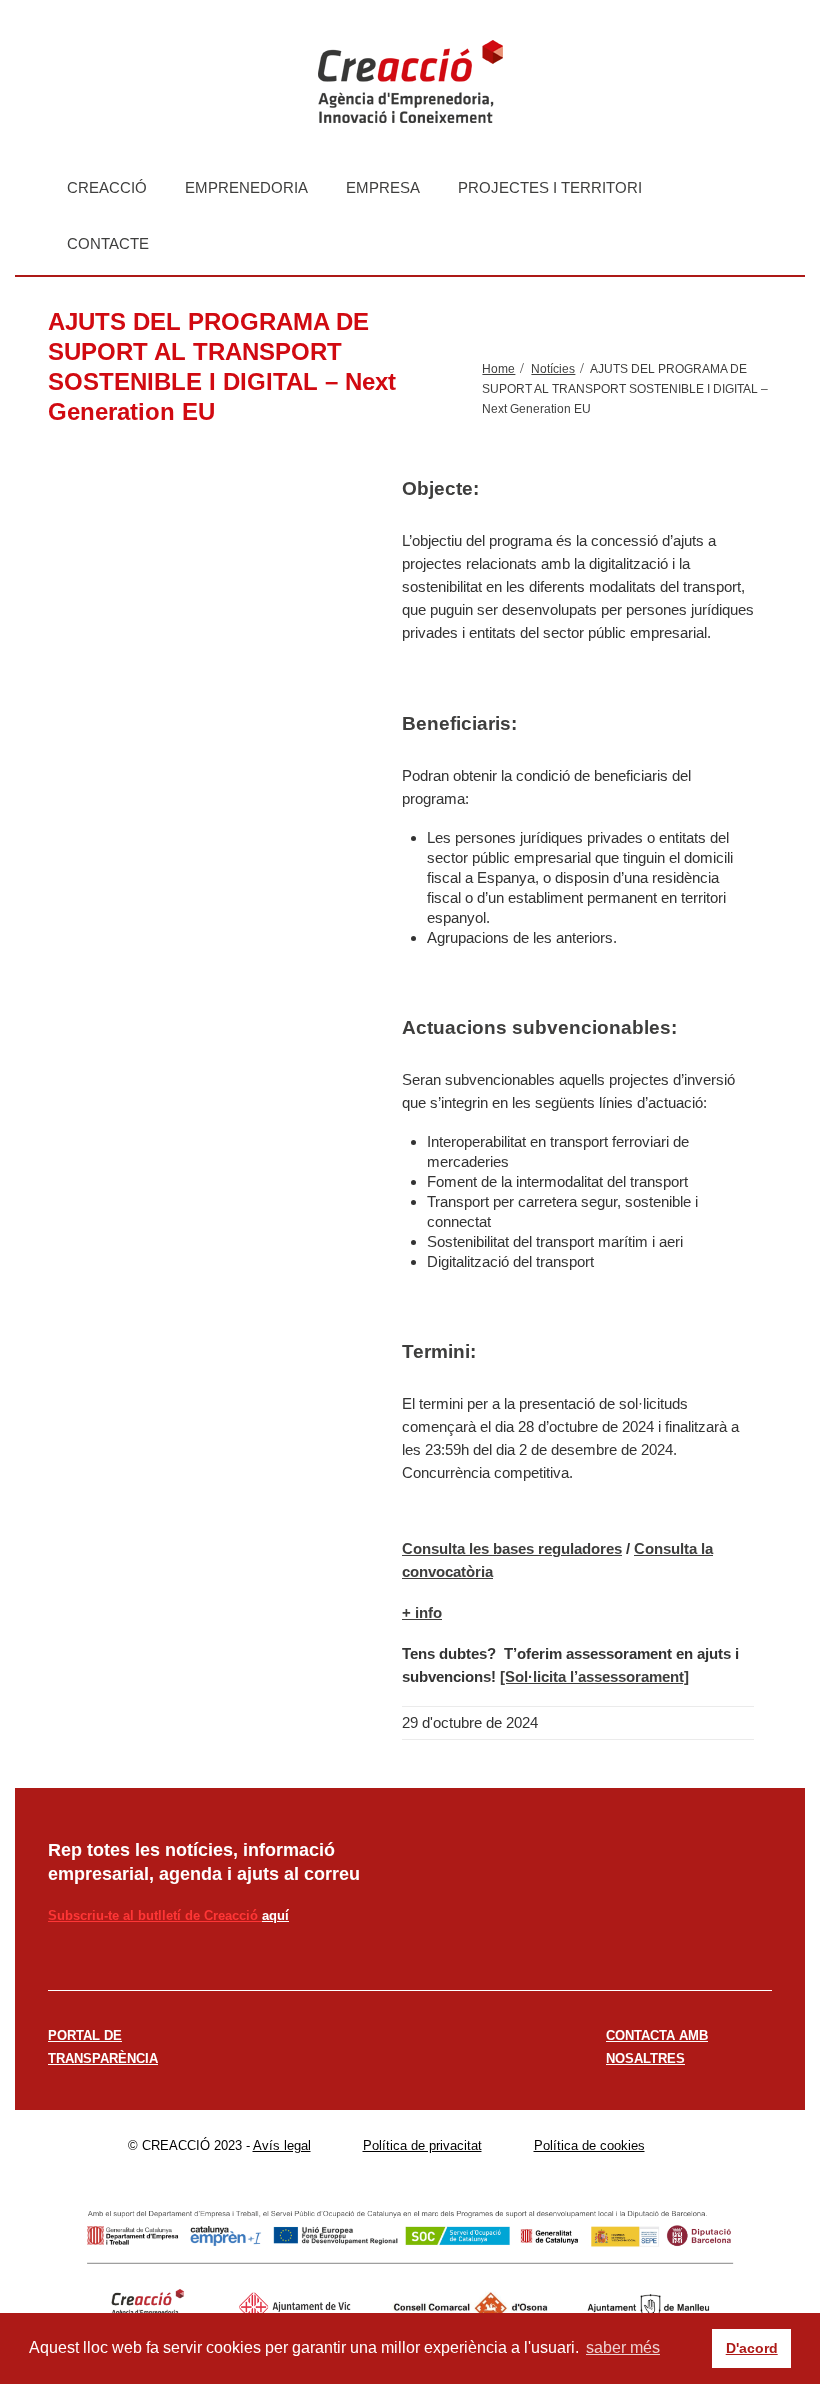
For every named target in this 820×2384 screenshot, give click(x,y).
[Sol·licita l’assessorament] (594, 1676)
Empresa (383, 187)
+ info (422, 1612)
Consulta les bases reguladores (512, 1548)
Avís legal (282, 2145)
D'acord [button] (752, 2348)
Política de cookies (589, 2145)
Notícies (553, 369)
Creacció (107, 187)
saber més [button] (623, 2347)
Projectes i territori (550, 187)
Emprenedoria (246, 187)
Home (498, 369)
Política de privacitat (422, 2145)
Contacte (108, 243)
